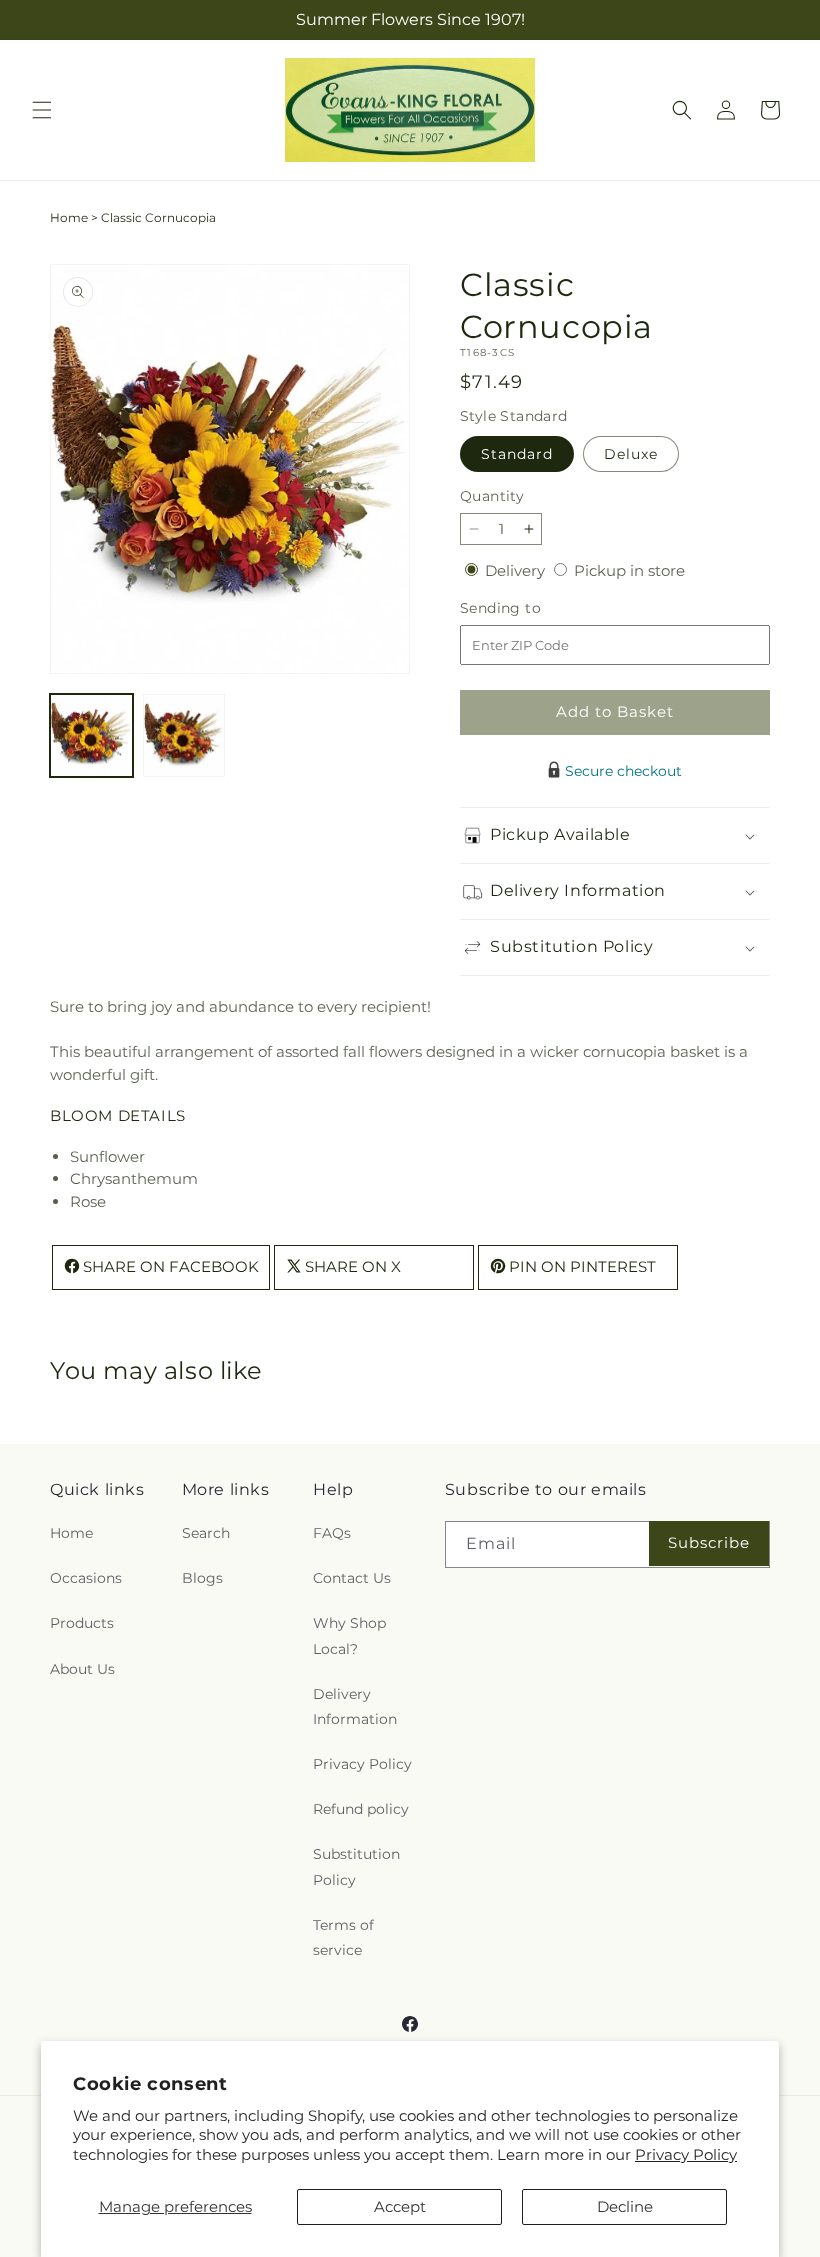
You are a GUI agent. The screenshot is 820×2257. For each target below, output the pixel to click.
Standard (517, 454)
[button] (42, 110)
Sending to (530, 608)
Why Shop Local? (349, 1635)
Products (82, 1623)
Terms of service (343, 1937)
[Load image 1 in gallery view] (91, 735)
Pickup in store (629, 570)
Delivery (517, 570)
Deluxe (631, 454)
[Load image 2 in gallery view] (184, 735)
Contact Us (352, 1578)
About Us (82, 1669)
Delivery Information (355, 1706)
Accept (400, 2206)
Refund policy (361, 1809)
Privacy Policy (686, 2154)
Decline (625, 2206)
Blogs (202, 1578)
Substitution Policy (356, 1866)
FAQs (332, 1533)
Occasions (86, 1578)
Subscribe (709, 1542)
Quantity (492, 496)
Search (206, 1533)
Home (69, 217)
